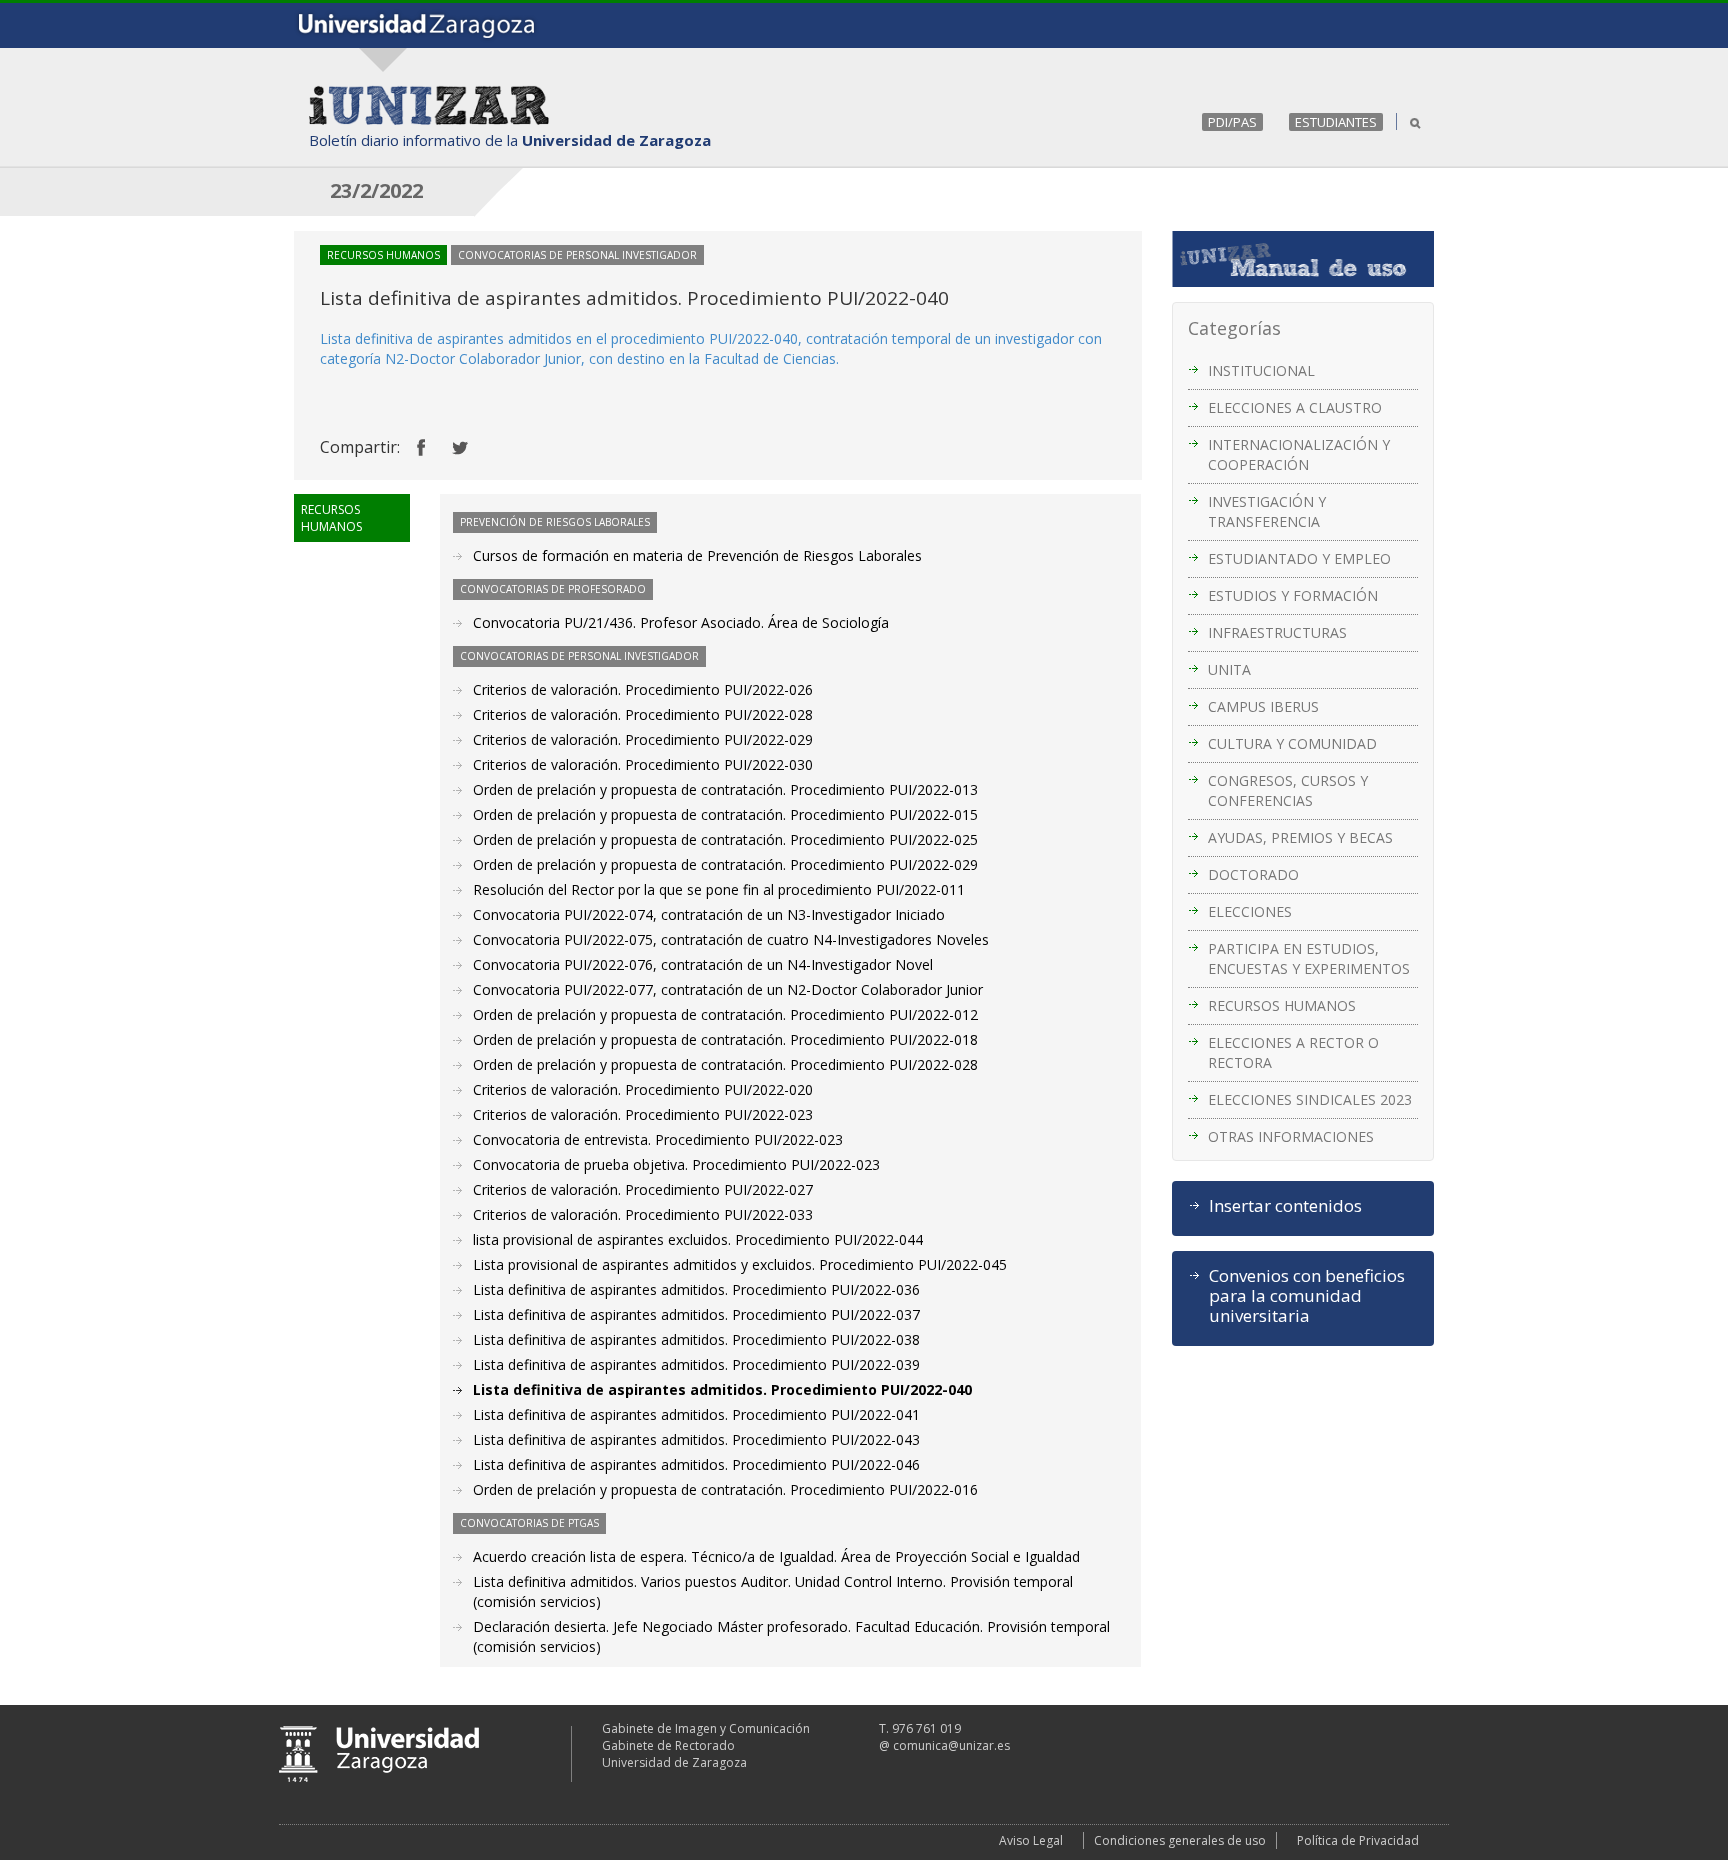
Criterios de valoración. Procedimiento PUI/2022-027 (643, 1189)
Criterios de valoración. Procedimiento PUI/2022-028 (643, 714)
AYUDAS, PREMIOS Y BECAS (1300, 837)
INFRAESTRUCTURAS (1277, 632)
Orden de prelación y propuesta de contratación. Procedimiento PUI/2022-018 (725, 1039)
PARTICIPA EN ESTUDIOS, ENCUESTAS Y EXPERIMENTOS (1309, 958)
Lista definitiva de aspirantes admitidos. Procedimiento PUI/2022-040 (722, 1389)
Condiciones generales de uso (1180, 1840)
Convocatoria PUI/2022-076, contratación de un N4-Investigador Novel (703, 964)
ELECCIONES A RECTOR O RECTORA (1293, 1052)
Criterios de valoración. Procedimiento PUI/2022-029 (643, 739)
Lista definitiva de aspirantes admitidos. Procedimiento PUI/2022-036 (696, 1289)
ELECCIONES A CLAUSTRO (1295, 407)
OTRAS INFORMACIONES (1291, 1136)
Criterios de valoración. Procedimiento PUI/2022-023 (643, 1114)
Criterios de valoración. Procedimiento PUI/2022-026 (643, 689)
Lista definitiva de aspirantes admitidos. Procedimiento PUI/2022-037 (696, 1314)
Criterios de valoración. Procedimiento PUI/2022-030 (643, 764)
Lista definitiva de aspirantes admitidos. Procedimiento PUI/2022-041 (696, 1414)
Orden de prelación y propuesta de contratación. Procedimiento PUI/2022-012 (725, 1014)
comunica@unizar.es (951, 1745)
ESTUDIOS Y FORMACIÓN (1293, 595)
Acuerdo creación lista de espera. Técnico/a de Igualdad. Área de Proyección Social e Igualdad (776, 1556)
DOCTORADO (1253, 874)
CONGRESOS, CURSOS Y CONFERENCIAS (1288, 790)
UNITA (1229, 669)
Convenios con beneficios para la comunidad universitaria (1307, 1296)
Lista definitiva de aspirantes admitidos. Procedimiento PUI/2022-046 (696, 1464)
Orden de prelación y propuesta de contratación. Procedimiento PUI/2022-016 (725, 1489)
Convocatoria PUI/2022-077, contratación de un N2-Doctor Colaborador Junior (728, 989)
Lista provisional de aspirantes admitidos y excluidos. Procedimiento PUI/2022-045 (740, 1264)
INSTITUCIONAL (1261, 370)
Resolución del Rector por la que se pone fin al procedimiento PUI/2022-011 (719, 889)
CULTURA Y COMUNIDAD (1292, 743)
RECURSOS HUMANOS (1282, 1005)
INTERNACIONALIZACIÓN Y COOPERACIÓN (1299, 454)
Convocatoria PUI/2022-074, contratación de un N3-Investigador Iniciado (709, 914)
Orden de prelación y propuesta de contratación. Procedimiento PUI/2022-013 (725, 789)
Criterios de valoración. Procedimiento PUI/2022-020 (643, 1089)
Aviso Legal (1031, 1840)
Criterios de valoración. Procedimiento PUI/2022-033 (643, 1214)
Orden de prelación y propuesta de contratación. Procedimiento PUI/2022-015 (725, 814)
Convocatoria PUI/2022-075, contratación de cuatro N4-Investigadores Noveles (731, 939)
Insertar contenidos (1285, 1206)
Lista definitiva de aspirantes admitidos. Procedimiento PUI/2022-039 (696, 1364)
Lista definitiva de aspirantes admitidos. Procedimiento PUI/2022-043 (696, 1439)
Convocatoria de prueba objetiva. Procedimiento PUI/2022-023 (676, 1164)
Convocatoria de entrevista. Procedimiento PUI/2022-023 (658, 1139)
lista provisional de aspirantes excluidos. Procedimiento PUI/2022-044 (698, 1239)
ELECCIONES (1250, 911)
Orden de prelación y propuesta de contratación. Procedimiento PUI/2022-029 (725, 864)
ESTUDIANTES (1336, 122)
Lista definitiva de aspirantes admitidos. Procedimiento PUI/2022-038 (696, 1339)
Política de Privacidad (1358, 1840)
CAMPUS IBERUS (1263, 706)
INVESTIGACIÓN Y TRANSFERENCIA (1267, 511)
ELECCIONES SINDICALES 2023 (1310, 1099)
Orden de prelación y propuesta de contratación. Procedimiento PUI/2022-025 (725, 839)
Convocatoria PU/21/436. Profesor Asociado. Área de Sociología (681, 622)
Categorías (1234, 328)
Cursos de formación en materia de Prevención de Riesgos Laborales (697, 555)
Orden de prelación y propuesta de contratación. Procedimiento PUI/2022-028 (725, 1064)
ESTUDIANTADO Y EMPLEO (1299, 558)
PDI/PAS (1232, 122)
